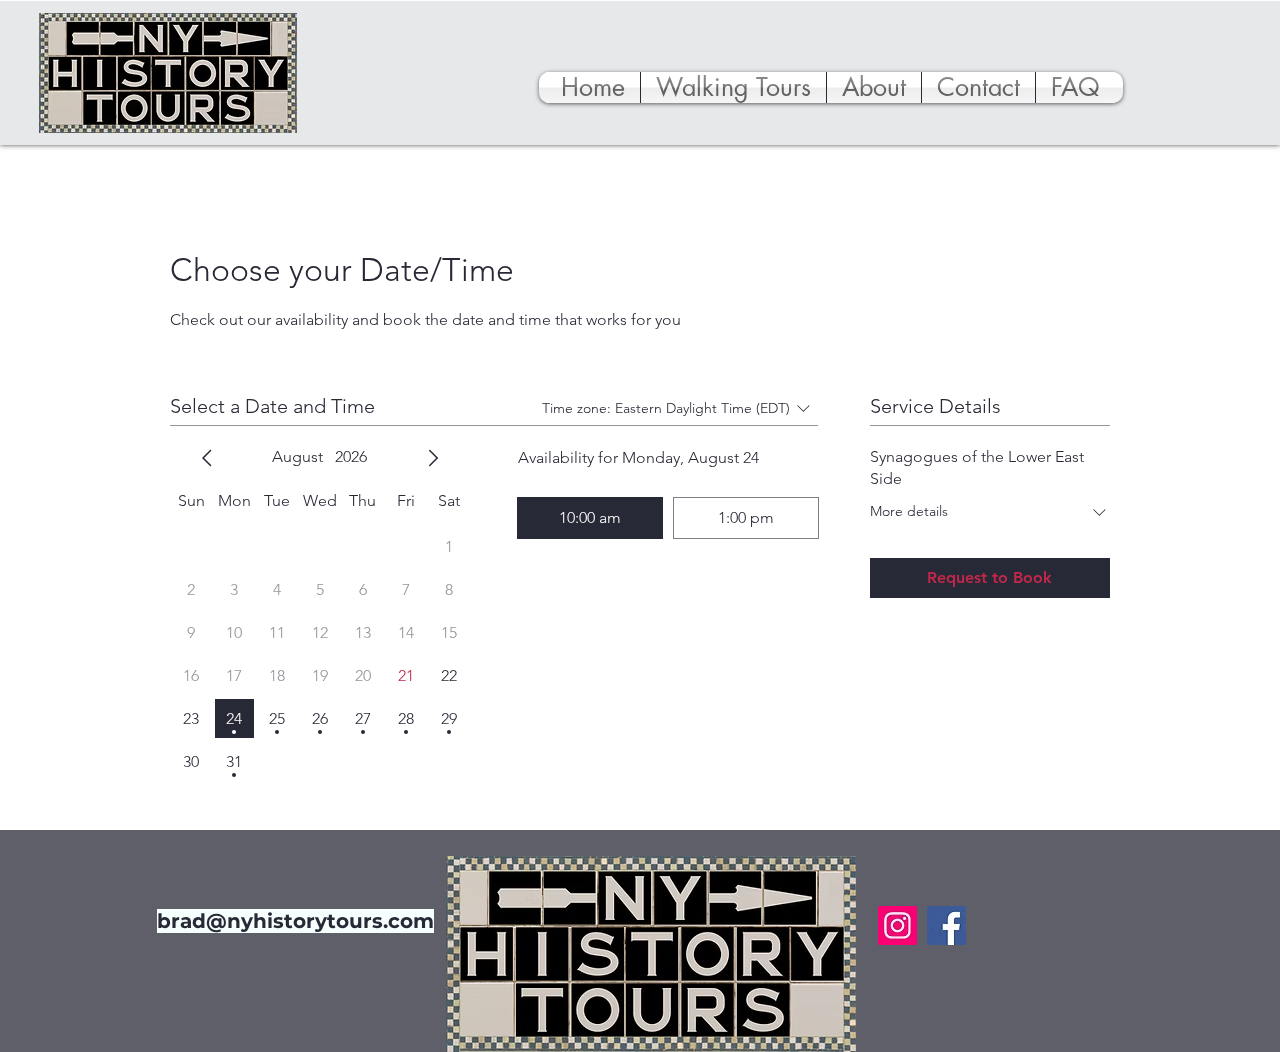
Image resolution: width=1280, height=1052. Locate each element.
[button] (733, 87)
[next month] (433, 458)
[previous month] (207, 458)
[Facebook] (946, 925)
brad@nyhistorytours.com (295, 921)
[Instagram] (897, 925)
